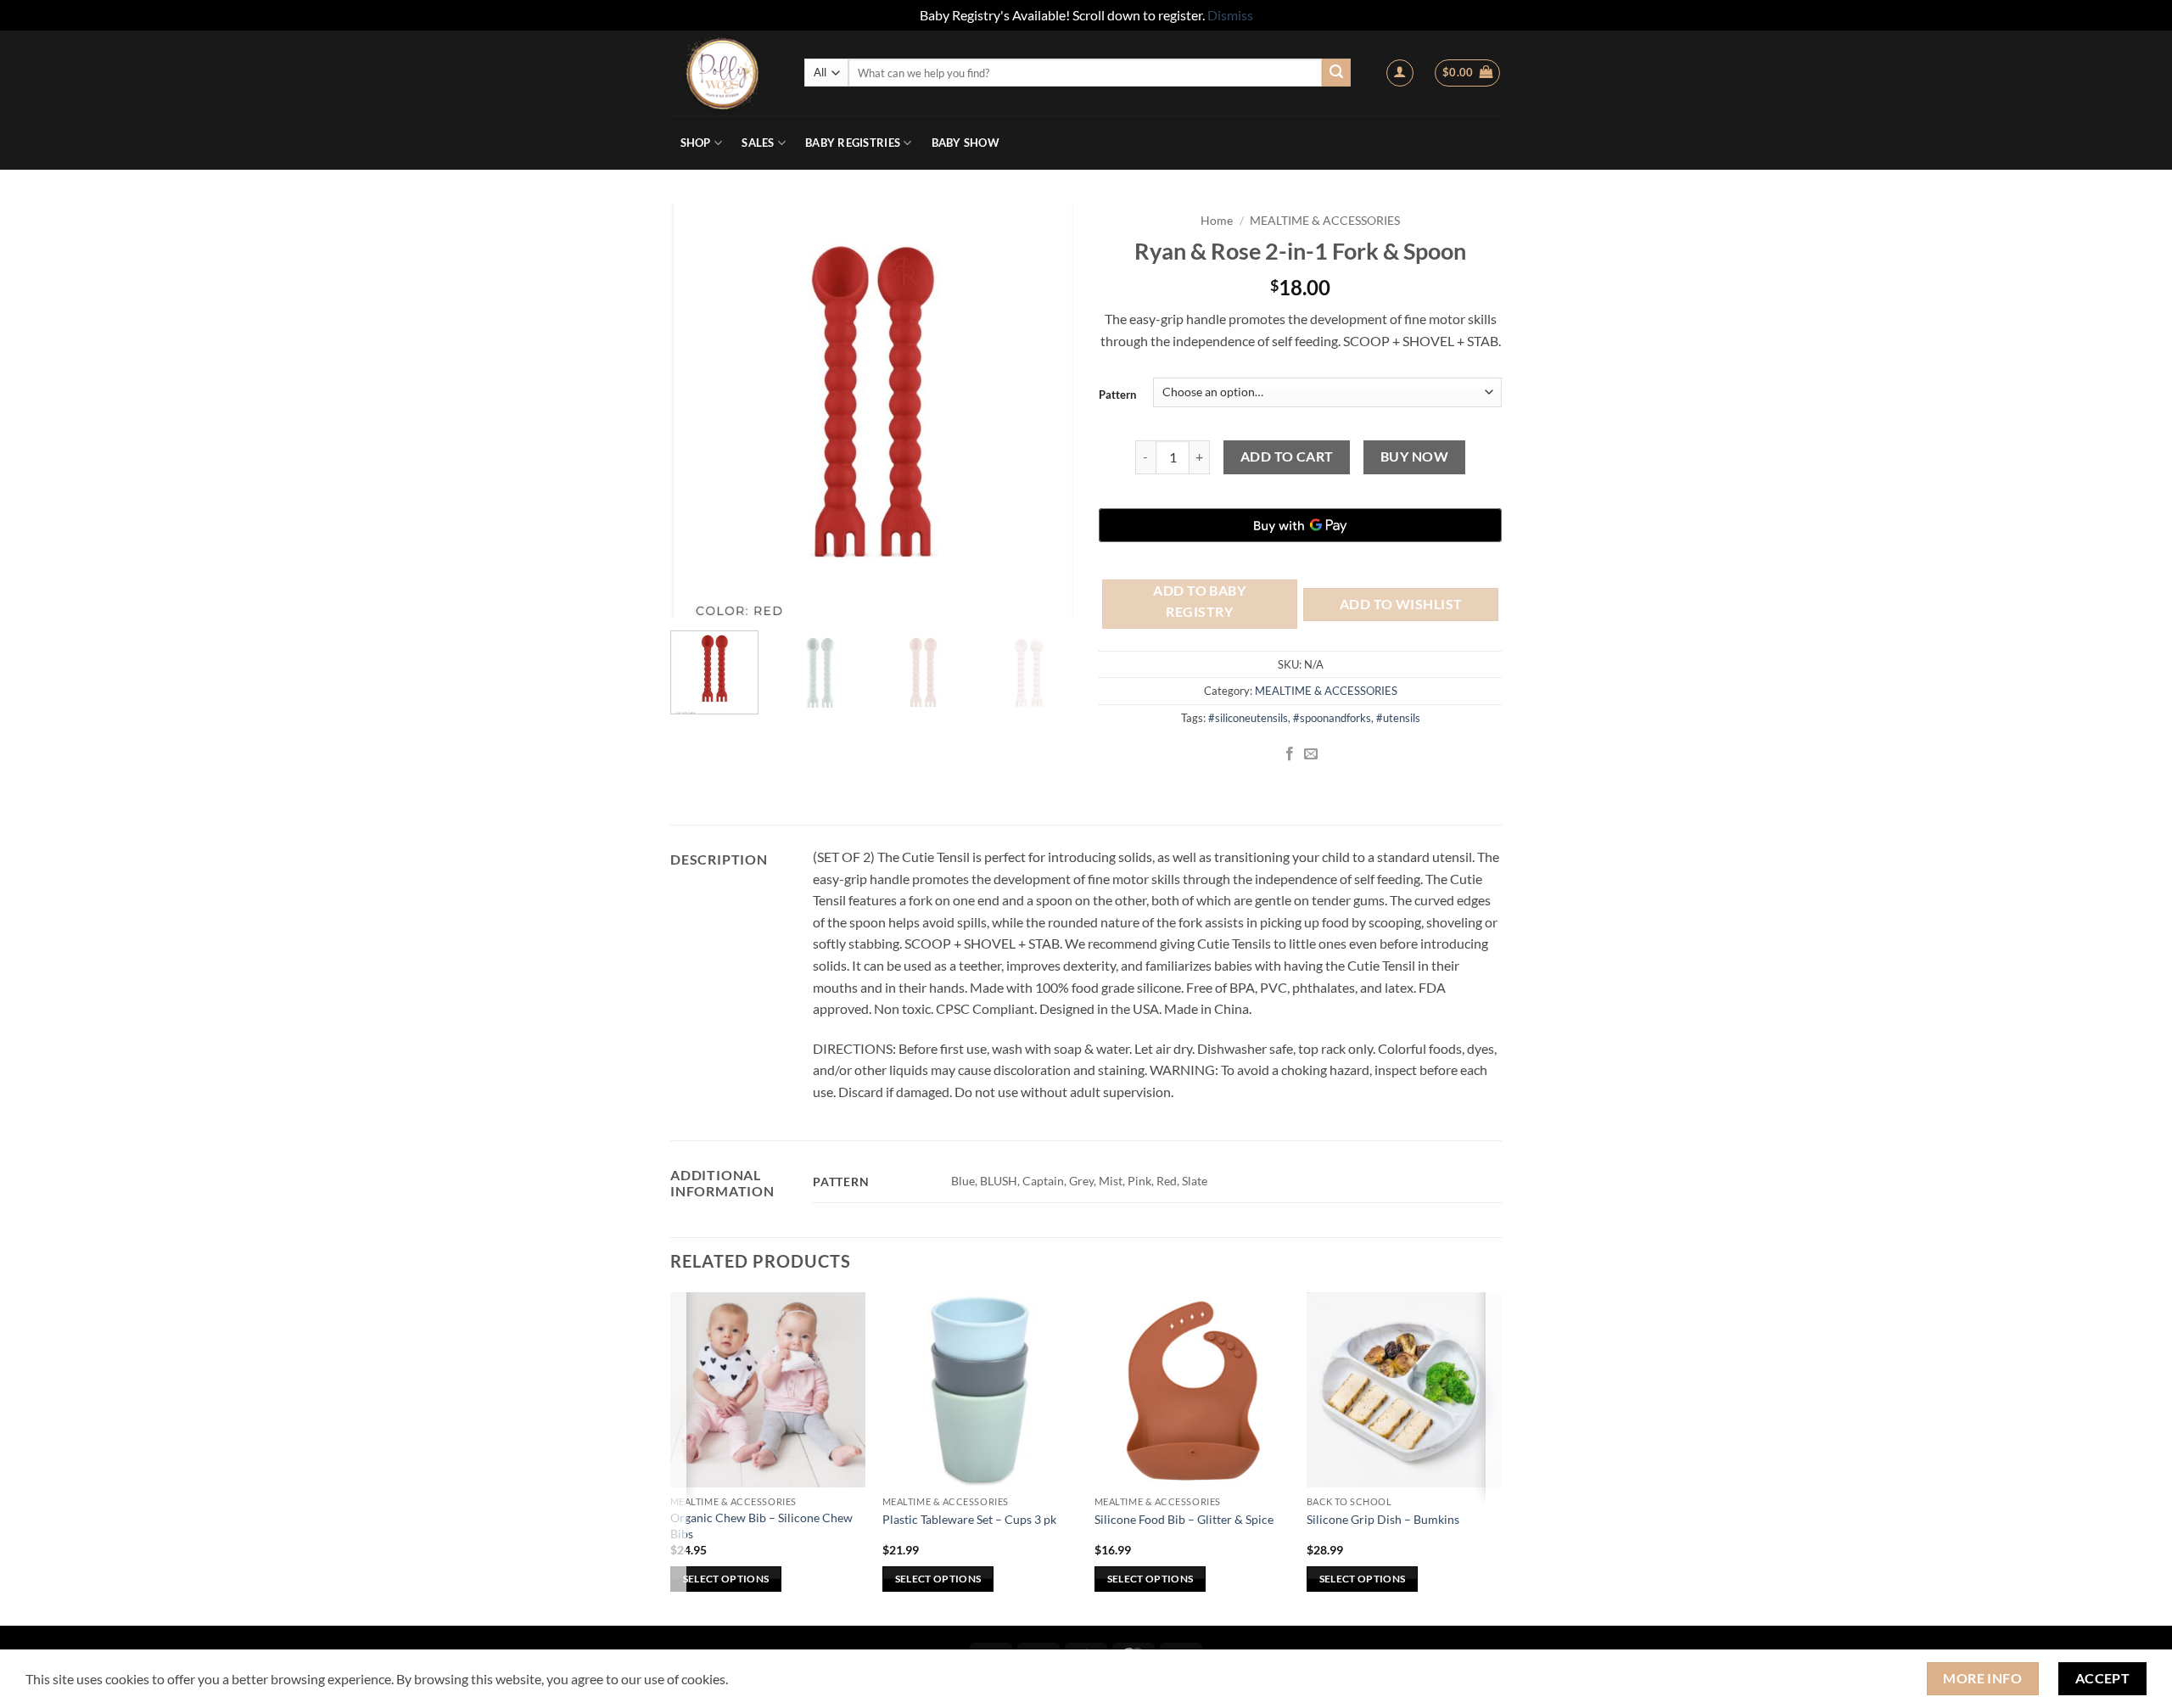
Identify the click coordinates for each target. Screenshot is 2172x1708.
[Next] (1050, 411)
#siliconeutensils (1248, 718)
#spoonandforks (1332, 718)
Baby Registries (853, 143)
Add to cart (1287, 456)
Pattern (1117, 395)
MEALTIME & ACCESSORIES (1325, 221)
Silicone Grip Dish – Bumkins (1383, 1519)
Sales (758, 143)
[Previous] (694, 411)
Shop (696, 143)
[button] (1400, 73)
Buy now (1414, 456)
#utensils (1398, 718)
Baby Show (966, 143)
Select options (726, 1579)
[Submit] (1336, 73)
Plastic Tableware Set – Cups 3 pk (969, 1519)
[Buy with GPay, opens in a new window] (1300, 525)
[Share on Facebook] (1290, 754)
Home (1217, 221)
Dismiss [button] (1230, 15)
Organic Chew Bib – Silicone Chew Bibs (761, 1526)
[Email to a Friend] (1311, 754)
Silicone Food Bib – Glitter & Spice (1184, 1519)
